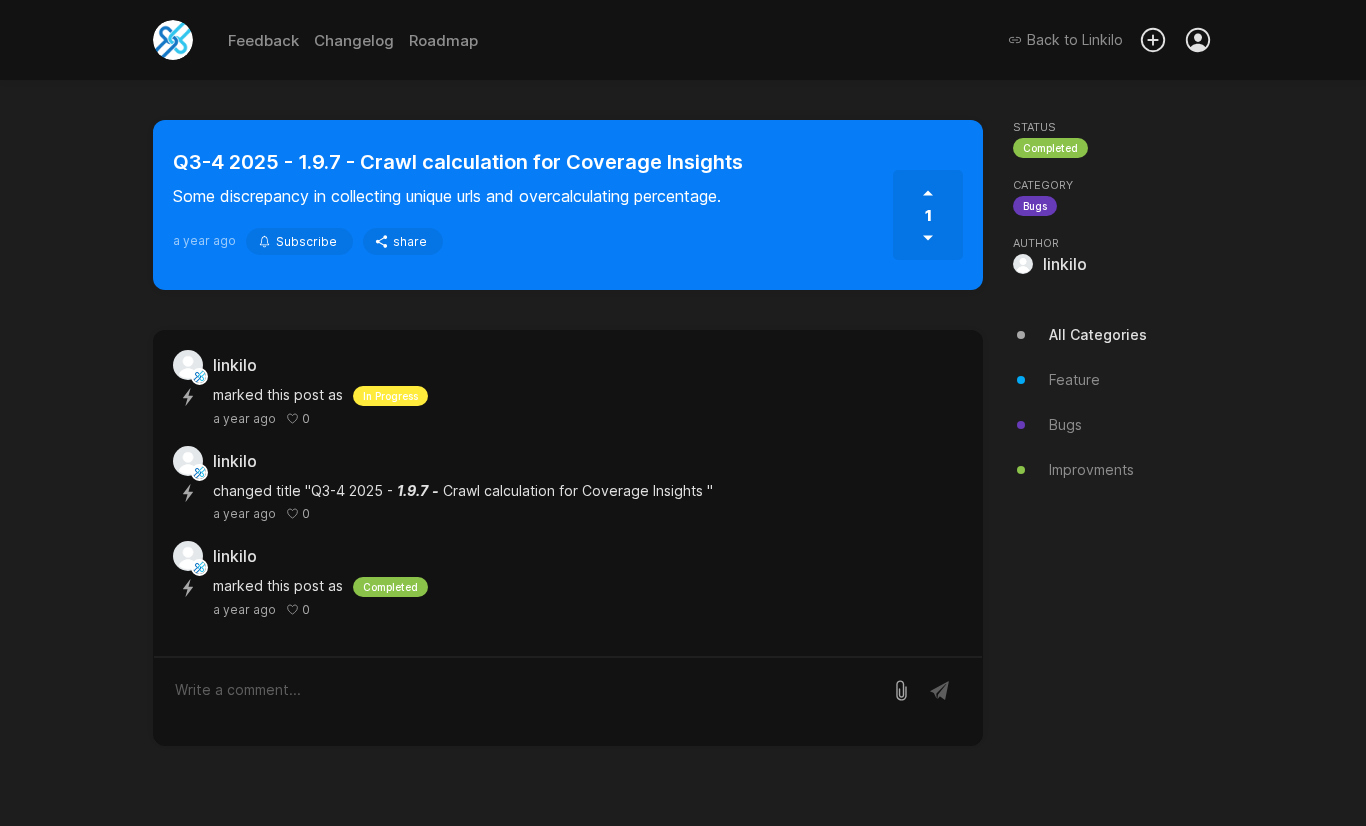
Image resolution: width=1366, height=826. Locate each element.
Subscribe (306, 241)
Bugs (1035, 206)
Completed (1050, 148)
